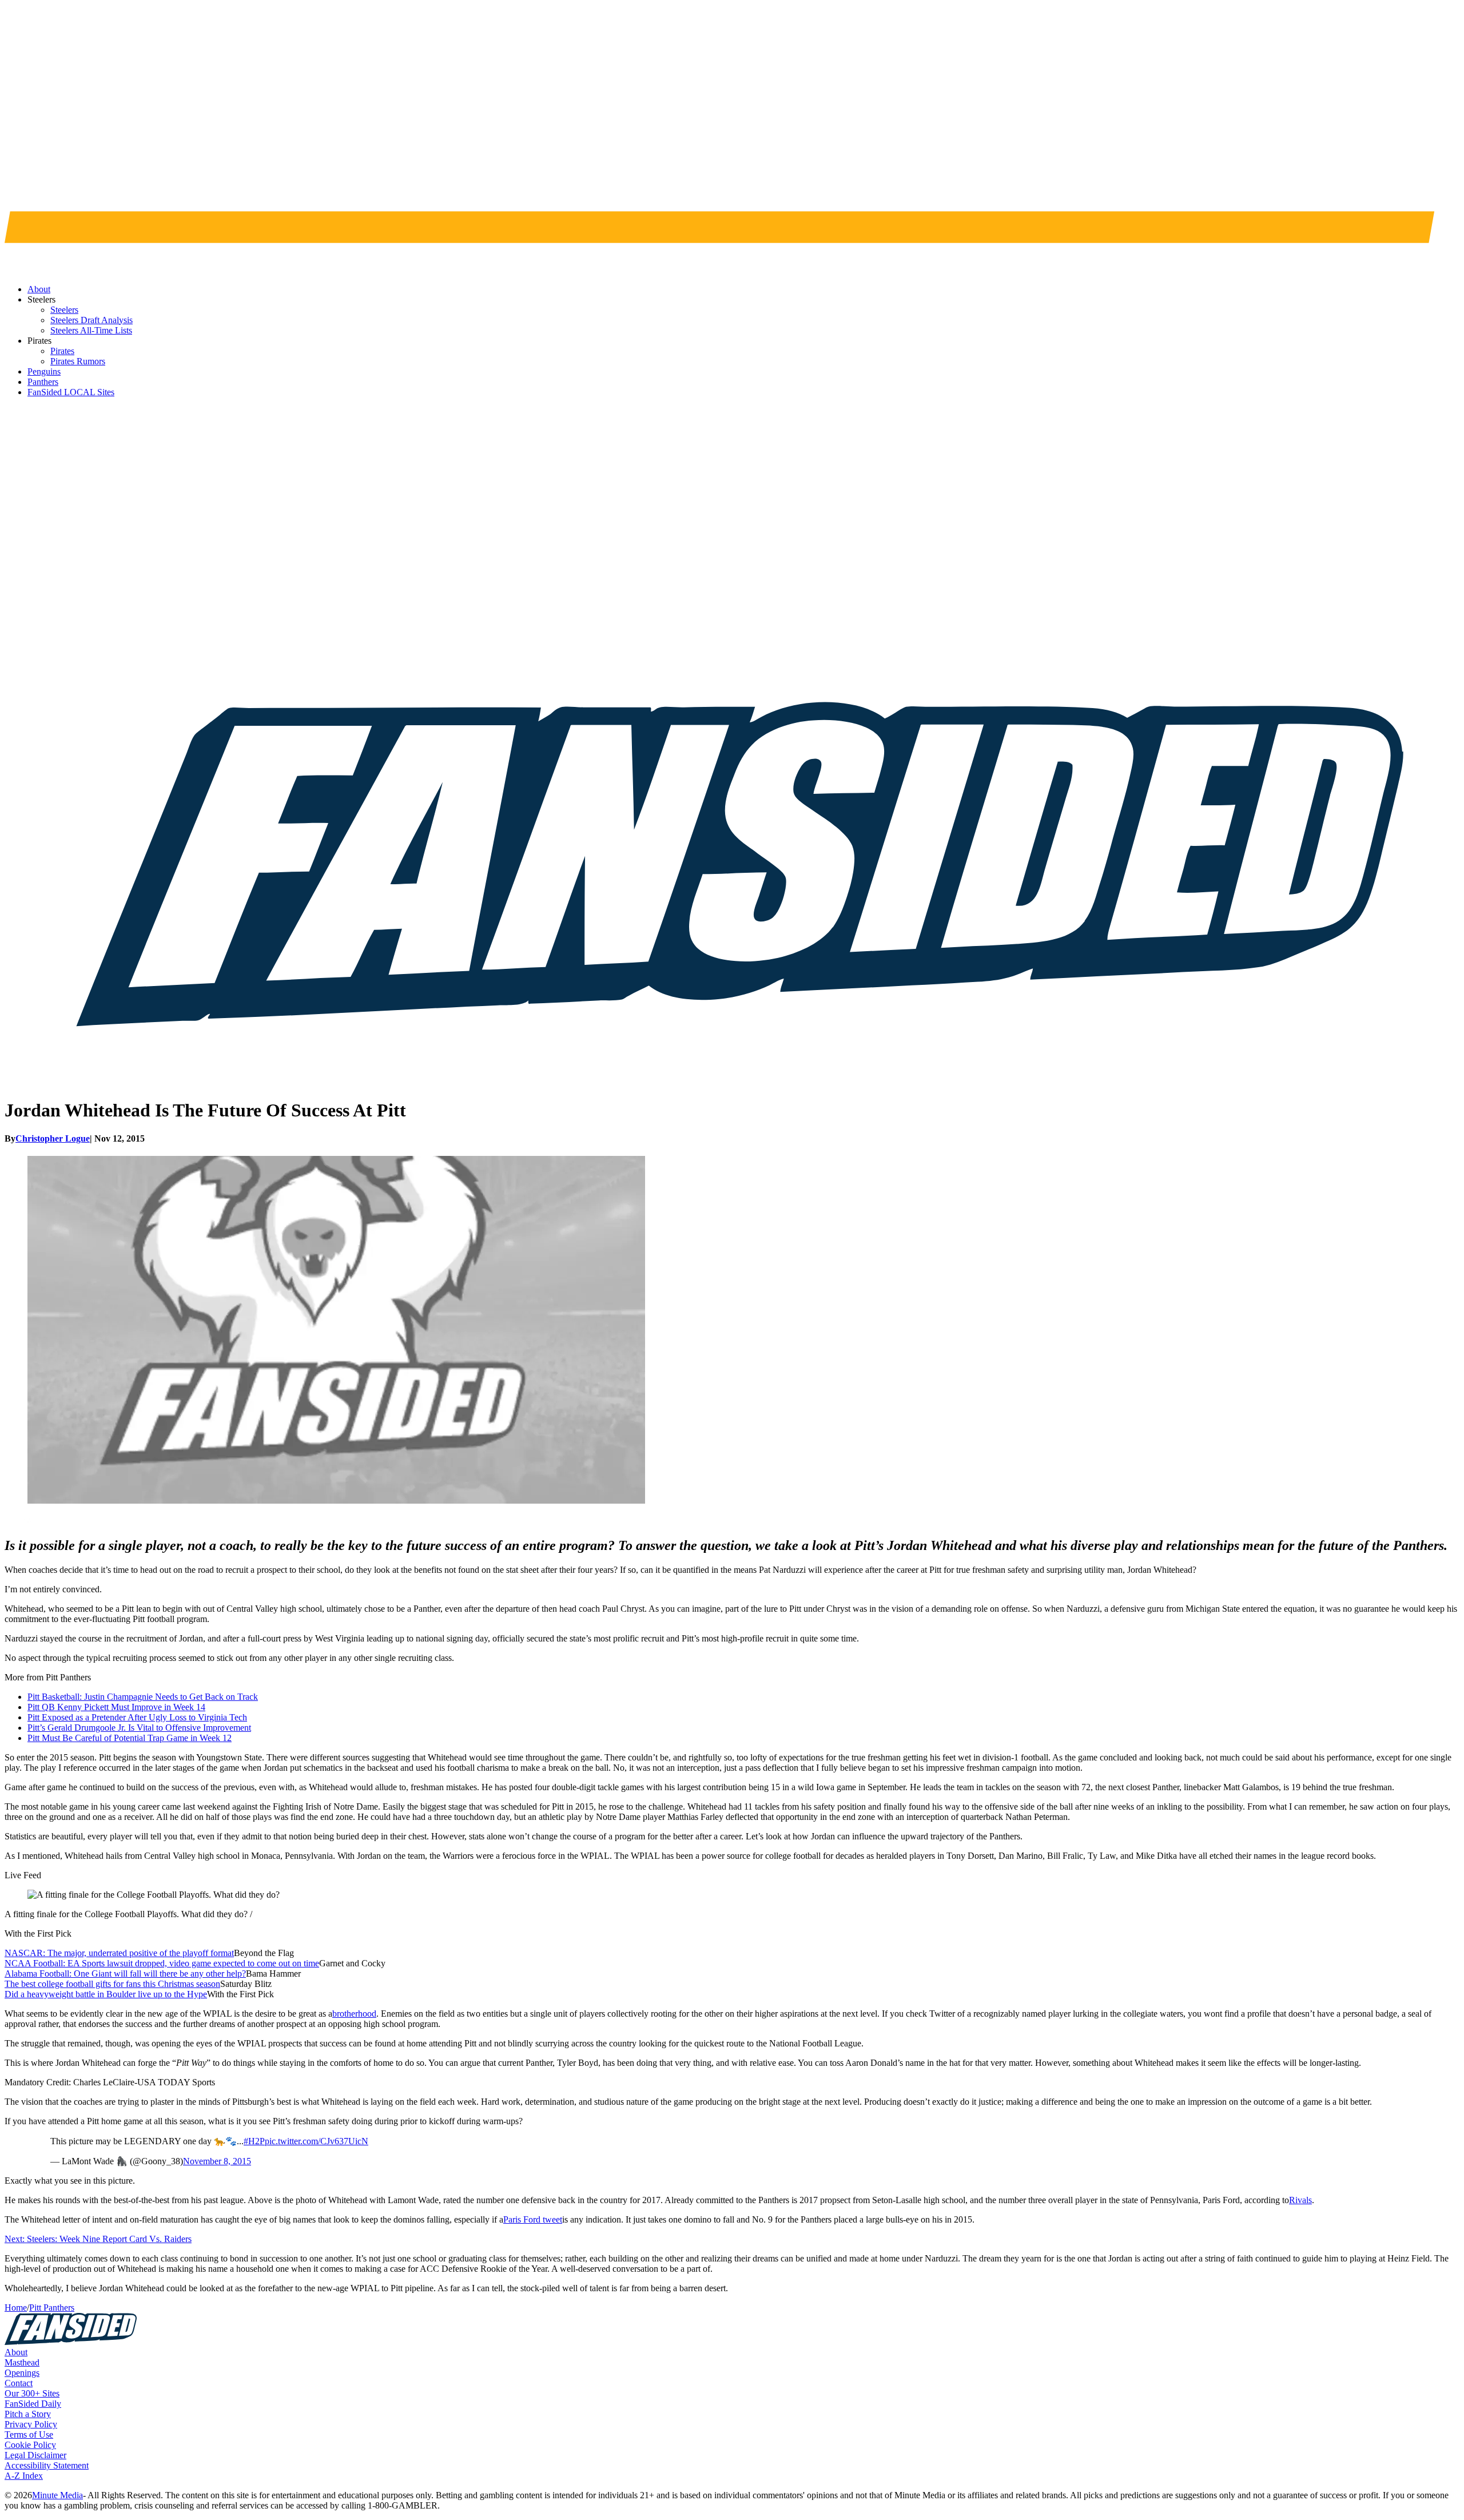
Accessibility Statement (47, 2465)
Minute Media (57, 2495)
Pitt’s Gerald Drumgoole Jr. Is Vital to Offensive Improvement (139, 1728)
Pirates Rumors (78, 361)
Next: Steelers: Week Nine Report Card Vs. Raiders (98, 2239)
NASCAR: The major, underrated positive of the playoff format (119, 1953)
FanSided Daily (33, 2404)
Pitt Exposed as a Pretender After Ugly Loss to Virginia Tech (137, 1717)
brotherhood (354, 2014)
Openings (22, 2373)
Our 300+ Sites (32, 2393)
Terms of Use (29, 2434)
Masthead (22, 2362)
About (16, 2352)
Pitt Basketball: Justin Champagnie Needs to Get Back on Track (143, 1697)
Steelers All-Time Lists (91, 330)
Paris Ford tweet (533, 2219)
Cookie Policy (30, 2445)
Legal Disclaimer (35, 2455)
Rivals (1300, 2200)
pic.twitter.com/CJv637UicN (317, 2141)
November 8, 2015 (217, 2161)
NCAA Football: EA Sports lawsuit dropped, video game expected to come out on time (162, 1963)
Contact (19, 2383)
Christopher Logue (53, 1138)
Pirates (62, 351)
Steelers (64, 310)
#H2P (254, 2141)
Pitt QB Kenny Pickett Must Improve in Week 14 (116, 1707)
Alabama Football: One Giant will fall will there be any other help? (125, 1974)
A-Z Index (24, 2476)
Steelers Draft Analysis (91, 320)
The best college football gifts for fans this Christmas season (112, 1984)
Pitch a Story (28, 2414)
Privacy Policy (31, 2424)
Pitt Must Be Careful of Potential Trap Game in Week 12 (130, 1738)
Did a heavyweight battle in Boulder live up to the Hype (106, 1994)
